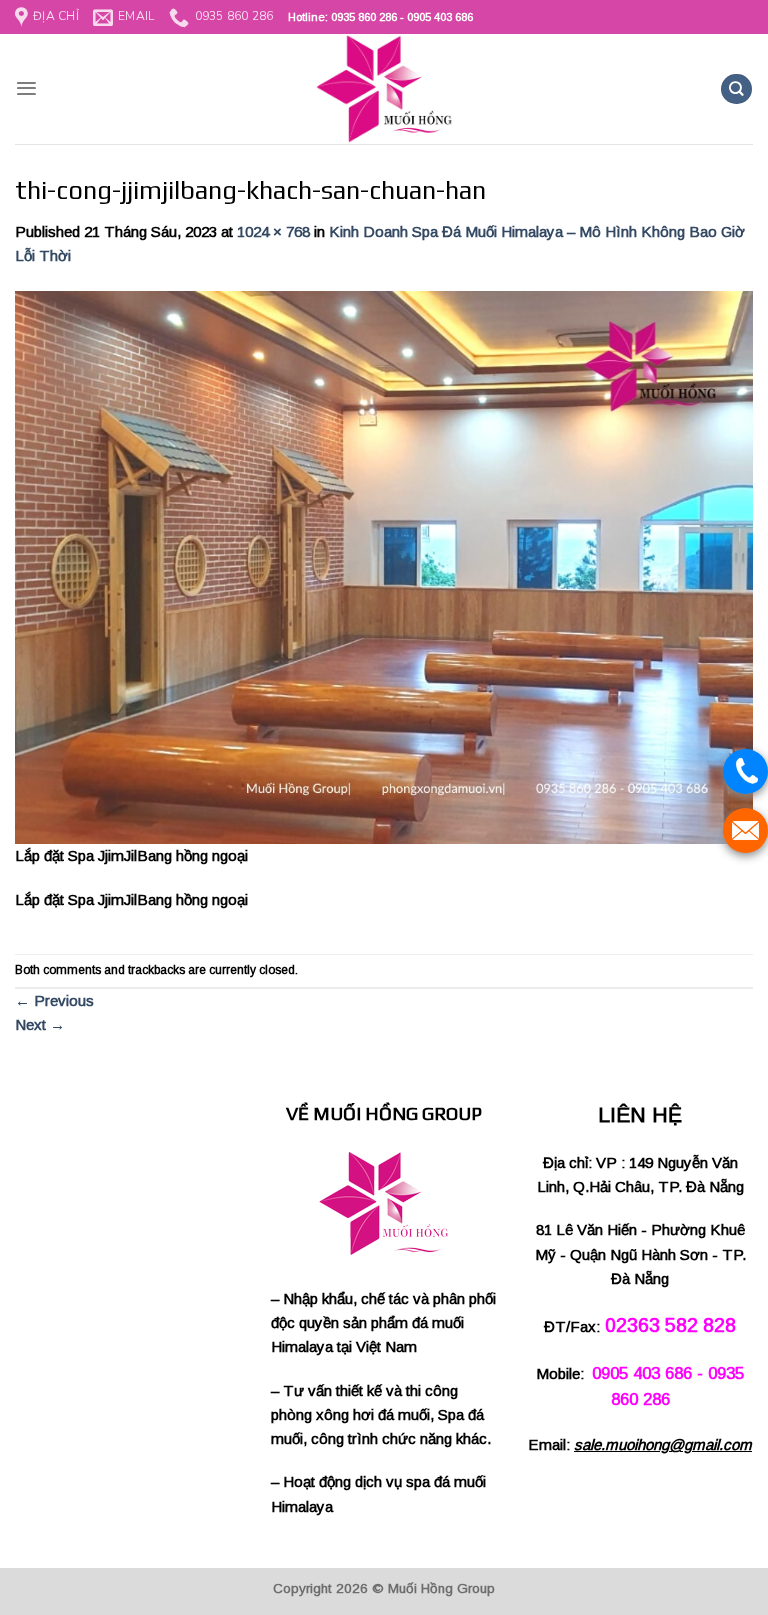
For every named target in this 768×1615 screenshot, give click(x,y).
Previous (54, 1000)
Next (40, 1024)
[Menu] (26, 88)
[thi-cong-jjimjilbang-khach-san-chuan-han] (384, 565)
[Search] (736, 89)
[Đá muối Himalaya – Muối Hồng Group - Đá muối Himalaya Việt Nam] (384, 89)
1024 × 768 (273, 231)
